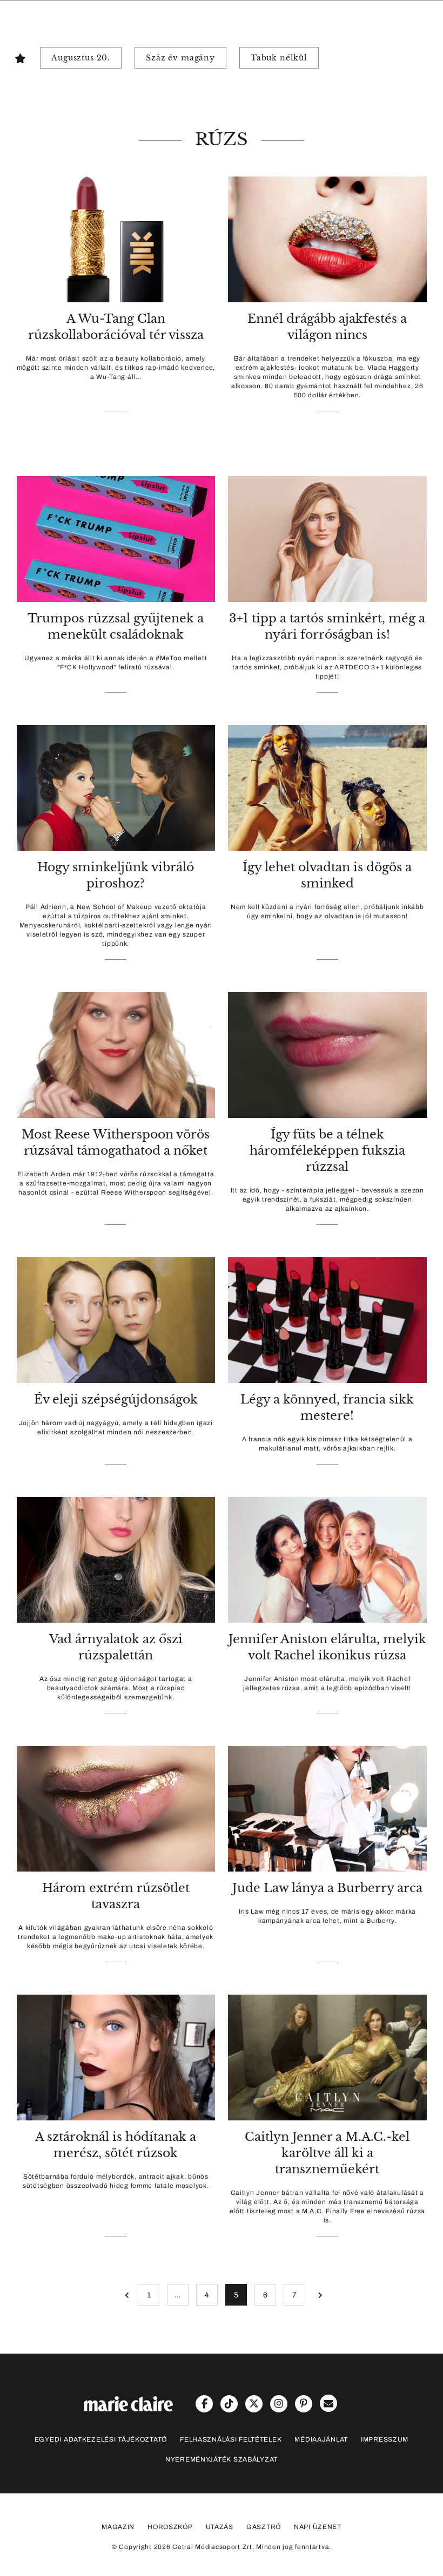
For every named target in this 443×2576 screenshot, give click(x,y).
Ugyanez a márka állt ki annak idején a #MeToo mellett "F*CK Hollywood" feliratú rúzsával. (116, 663)
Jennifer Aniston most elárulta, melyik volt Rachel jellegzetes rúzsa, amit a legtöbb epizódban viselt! (327, 1683)
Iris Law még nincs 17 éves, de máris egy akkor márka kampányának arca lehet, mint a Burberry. (327, 1916)
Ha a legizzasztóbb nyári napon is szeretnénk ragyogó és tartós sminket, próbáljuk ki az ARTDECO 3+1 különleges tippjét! (327, 667)
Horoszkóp (170, 2527)
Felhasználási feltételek (231, 2439)
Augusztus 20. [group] (81, 58)
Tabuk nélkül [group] (279, 58)
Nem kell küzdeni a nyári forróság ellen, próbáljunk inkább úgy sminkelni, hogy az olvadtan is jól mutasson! (327, 911)
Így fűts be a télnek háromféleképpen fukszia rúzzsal (327, 1151)
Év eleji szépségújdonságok (116, 1399)
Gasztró (264, 2527)
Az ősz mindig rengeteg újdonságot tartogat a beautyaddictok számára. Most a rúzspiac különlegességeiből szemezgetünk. (116, 1688)
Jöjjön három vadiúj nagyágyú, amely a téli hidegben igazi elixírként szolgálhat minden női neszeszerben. (116, 1428)
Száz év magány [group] (180, 58)
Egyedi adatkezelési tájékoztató (101, 2439)
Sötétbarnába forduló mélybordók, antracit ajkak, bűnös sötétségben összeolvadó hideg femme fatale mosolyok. (116, 2181)
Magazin (118, 2527)
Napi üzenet (318, 2527)
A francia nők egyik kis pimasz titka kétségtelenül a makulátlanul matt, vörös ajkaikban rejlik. (327, 1444)
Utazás (220, 2527)
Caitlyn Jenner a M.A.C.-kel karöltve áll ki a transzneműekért (327, 2153)
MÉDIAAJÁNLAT (321, 2439)
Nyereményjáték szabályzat (222, 2459)
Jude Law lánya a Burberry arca (327, 1888)
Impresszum (385, 2439)
